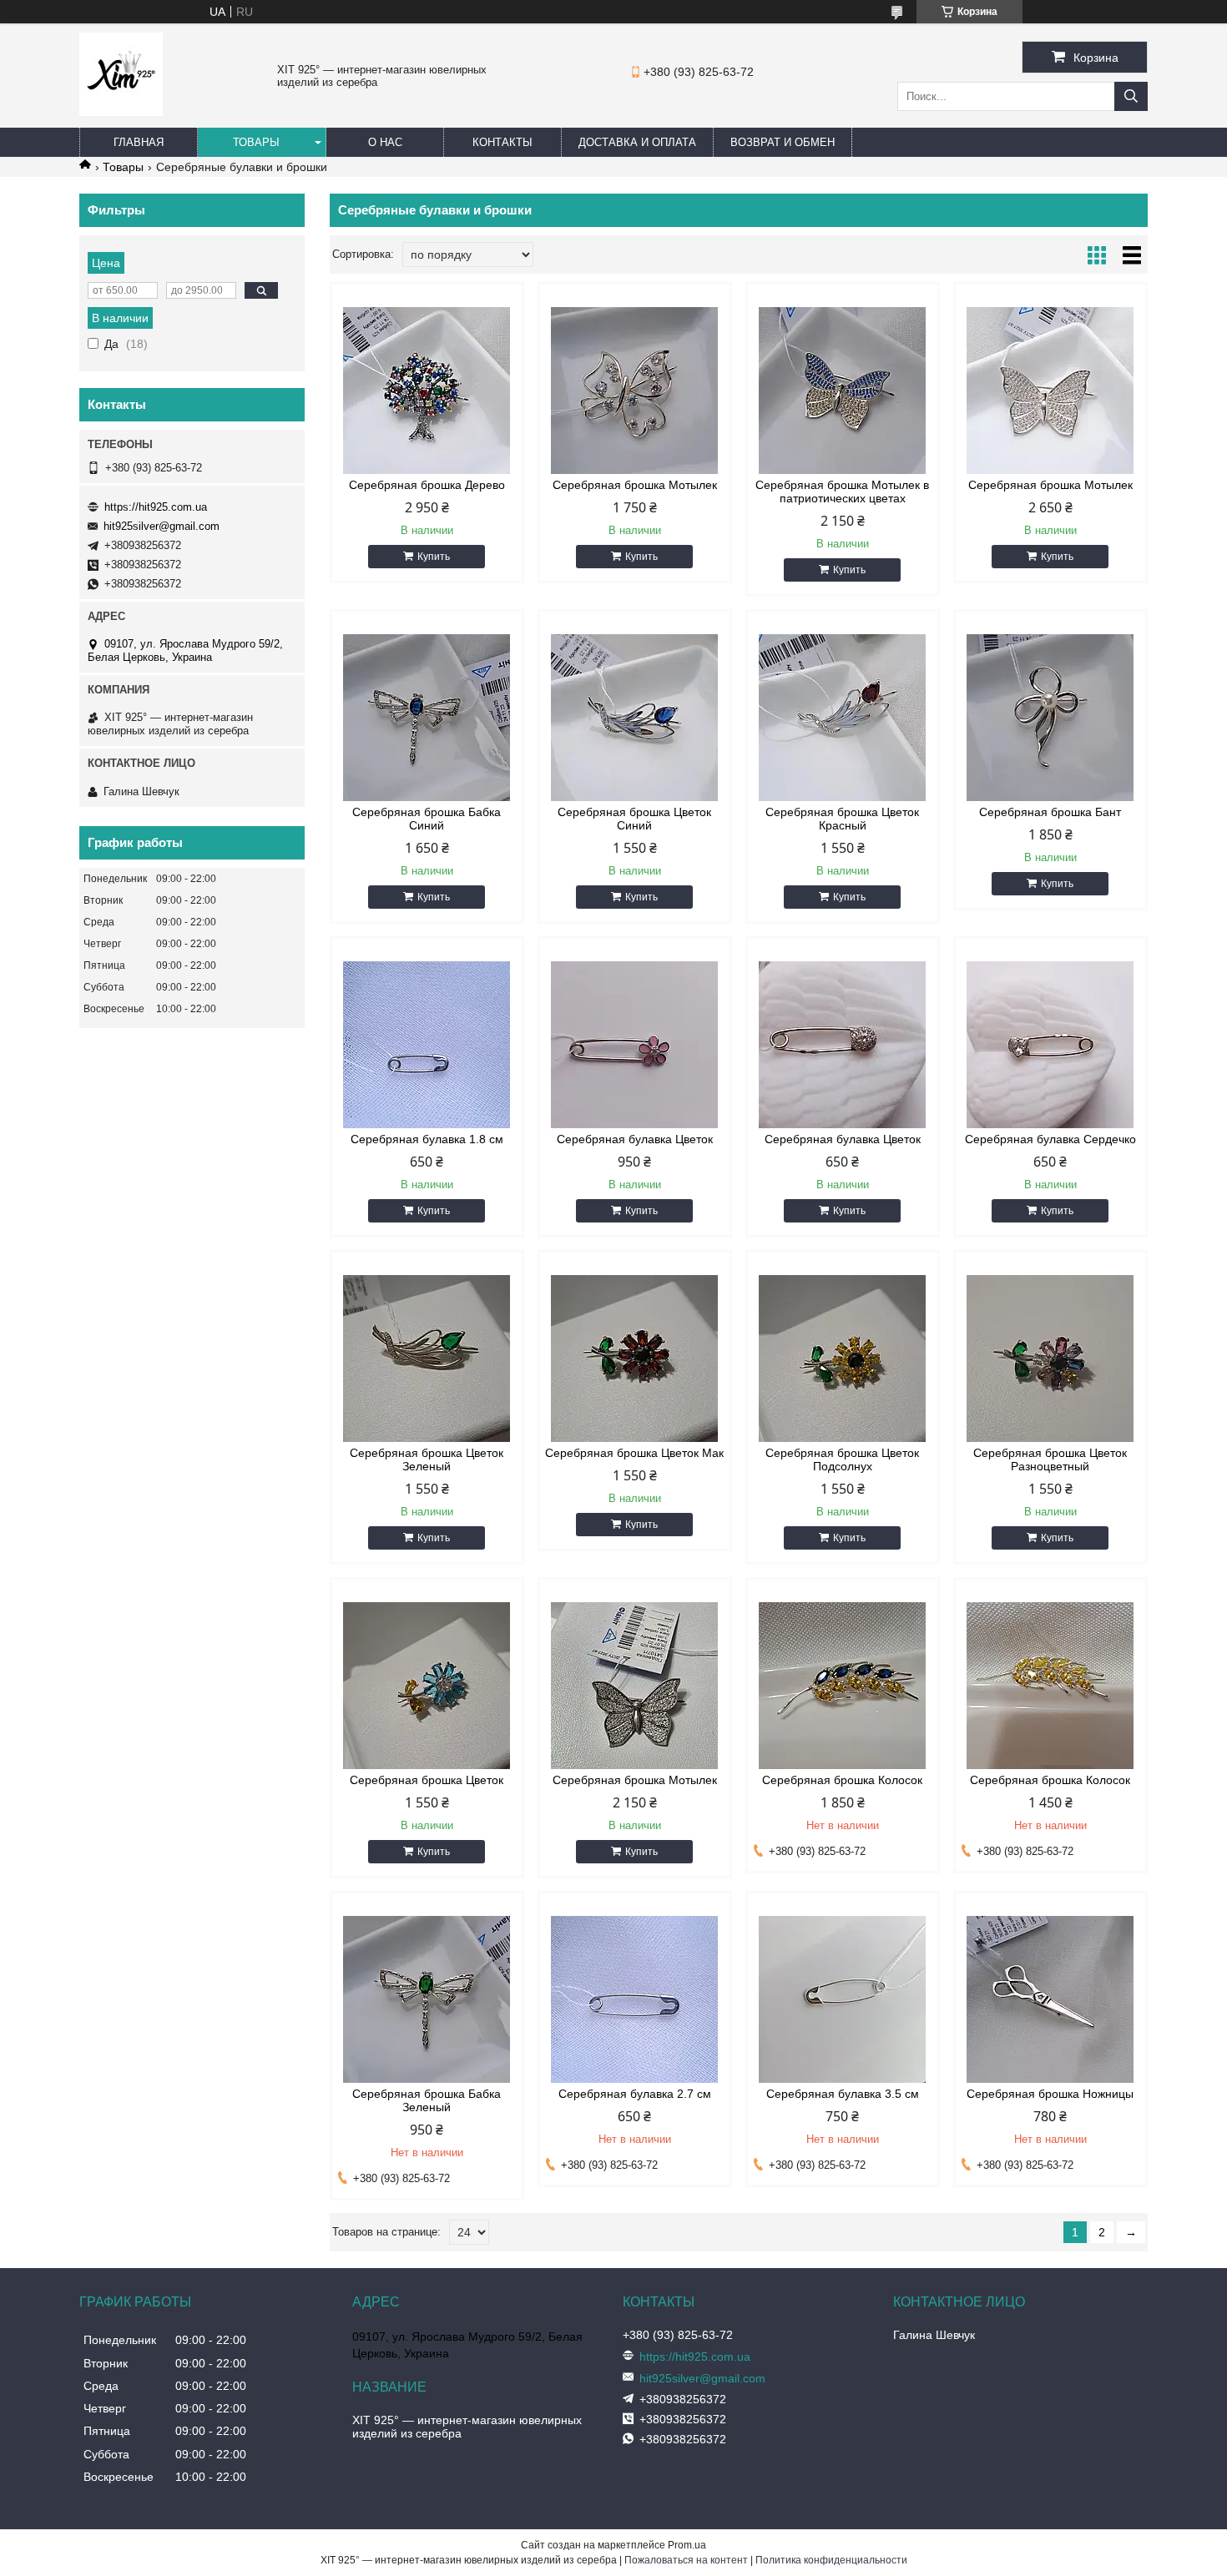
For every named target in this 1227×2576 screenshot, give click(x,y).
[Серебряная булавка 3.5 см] (843, 1999)
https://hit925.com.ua (156, 507)
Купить (434, 557)
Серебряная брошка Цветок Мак (634, 1453)
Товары (256, 142)
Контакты (502, 142)
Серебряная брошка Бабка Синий (427, 819)
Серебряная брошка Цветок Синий (634, 819)
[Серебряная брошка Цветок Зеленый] (427, 1359)
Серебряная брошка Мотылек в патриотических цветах (842, 492)
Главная (139, 142)
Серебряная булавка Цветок (635, 1139)
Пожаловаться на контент (686, 2560)
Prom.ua (687, 2545)
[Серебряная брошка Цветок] (427, 1686)
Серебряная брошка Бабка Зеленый (427, 2100)
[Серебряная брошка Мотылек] (635, 391)
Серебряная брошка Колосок (842, 1780)
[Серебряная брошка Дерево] (427, 391)
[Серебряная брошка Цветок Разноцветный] (1050, 1359)
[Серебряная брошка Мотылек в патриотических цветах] (843, 391)
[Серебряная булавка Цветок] (635, 1045)
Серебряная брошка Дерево (427, 485)
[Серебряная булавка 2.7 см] (635, 1999)
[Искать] (1131, 96)
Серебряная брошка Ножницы (1050, 2094)
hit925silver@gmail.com (162, 526)
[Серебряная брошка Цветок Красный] (843, 718)
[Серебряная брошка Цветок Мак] (635, 1359)
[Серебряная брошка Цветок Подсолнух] (843, 1359)
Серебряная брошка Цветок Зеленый (427, 1459)
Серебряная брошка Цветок (427, 1780)
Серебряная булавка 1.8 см (427, 1139)
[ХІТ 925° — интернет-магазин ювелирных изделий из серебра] (121, 112)
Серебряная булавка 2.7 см (635, 2094)
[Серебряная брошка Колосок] (843, 1686)
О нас (385, 142)
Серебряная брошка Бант (1050, 812)
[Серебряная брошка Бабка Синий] (427, 718)
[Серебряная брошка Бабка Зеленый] (427, 1999)
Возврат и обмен (783, 142)
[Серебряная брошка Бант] (1050, 718)
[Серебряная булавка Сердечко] (1050, 1045)
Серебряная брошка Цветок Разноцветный (1050, 1459)
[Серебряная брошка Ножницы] (1050, 1999)
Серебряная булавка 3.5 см (843, 2094)
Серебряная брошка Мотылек (635, 485)
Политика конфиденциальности (831, 2560)
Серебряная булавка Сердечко (1050, 1139)
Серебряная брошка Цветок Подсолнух (842, 1459)
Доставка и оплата (637, 142)
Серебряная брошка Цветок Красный (842, 819)
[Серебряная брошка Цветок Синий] (635, 718)
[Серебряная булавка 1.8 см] (427, 1045)
